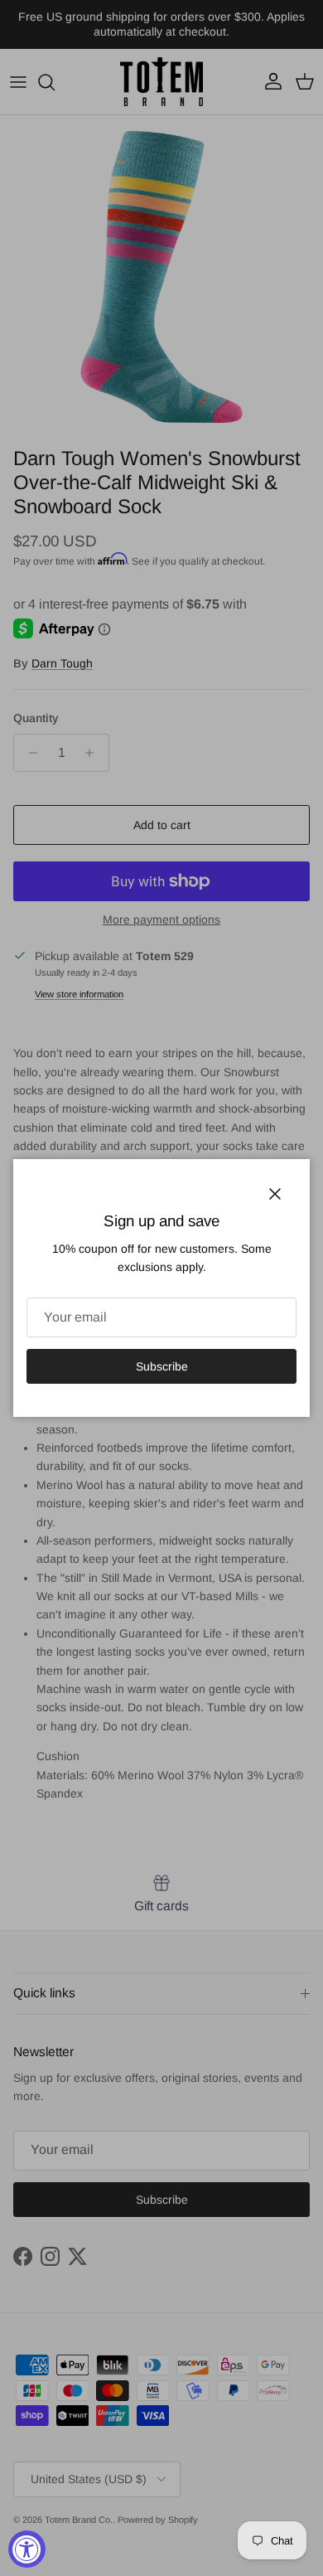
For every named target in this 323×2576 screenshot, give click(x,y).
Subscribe (162, 1366)
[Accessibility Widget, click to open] (27, 2549)
